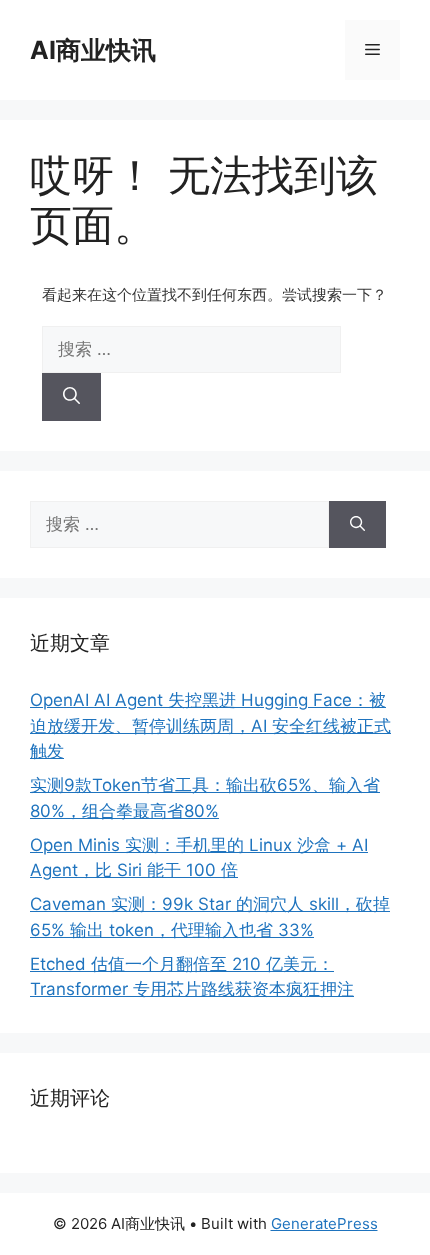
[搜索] (71, 397)
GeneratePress (324, 1223)
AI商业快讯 (93, 50)
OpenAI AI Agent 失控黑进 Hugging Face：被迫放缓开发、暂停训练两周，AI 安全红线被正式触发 (210, 725)
